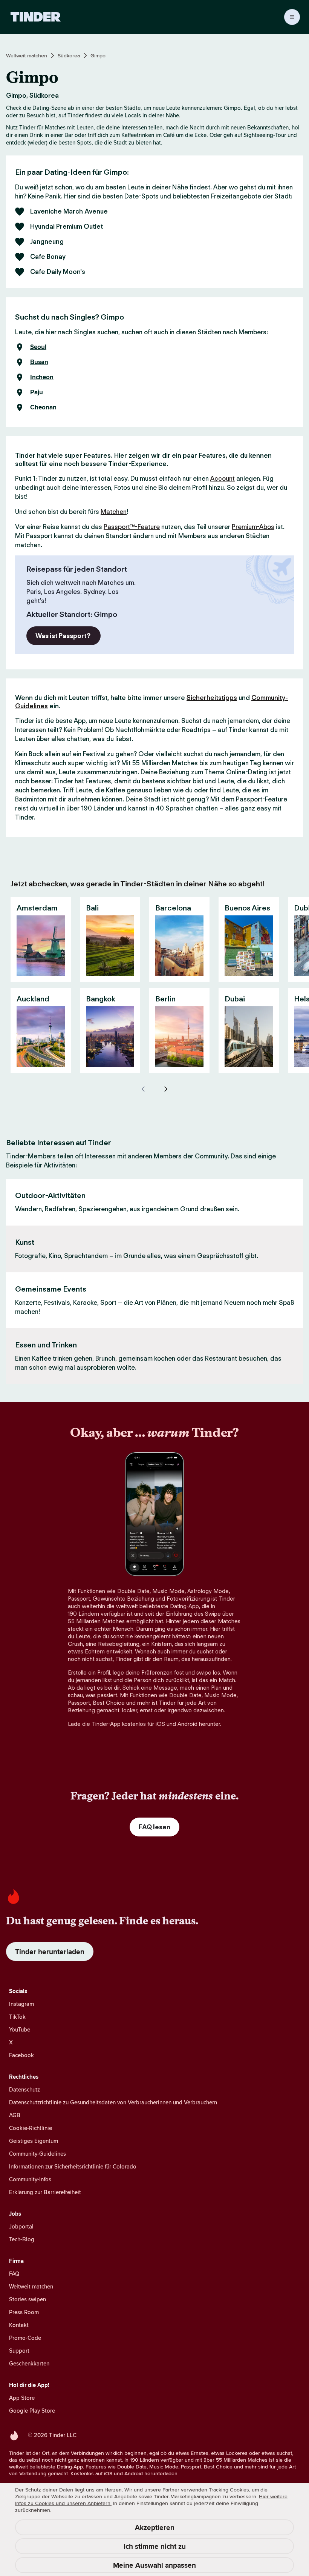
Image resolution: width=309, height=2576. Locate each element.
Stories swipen (28, 2299)
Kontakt (19, 2325)
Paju (37, 392)
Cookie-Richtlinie (31, 2128)
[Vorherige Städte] (143, 1089)
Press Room (24, 2312)
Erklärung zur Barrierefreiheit (45, 2192)
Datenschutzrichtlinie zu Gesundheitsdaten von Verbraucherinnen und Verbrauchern (113, 2102)
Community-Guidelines (37, 2154)
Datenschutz (24, 2089)
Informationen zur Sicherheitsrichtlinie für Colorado (73, 2166)
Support (19, 2351)
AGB (15, 2115)
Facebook (21, 2055)
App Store (22, 2398)
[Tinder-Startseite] (36, 17)
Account (223, 478)
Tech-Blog (22, 2239)
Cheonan (43, 408)
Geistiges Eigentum (34, 2141)
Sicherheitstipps (212, 698)
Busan (39, 362)
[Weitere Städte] (166, 1089)
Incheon (42, 377)
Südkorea (69, 55)
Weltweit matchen (27, 55)
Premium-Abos (253, 527)
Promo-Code (25, 2338)
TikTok (17, 2017)
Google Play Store (32, 2411)
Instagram (21, 2004)
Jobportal (21, 2226)
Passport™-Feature (132, 527)
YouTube (20, 2029)
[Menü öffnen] (292, 17)
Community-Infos (30, 2179)
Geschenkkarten (29, 2363)
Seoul (38, 347)
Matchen (114, 512)
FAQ (14, 2274)
